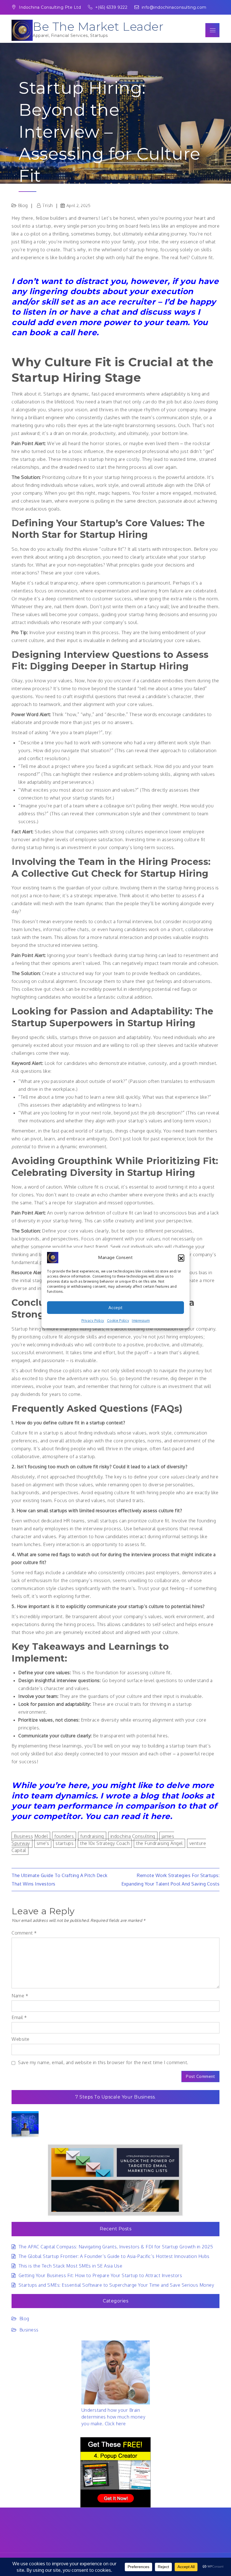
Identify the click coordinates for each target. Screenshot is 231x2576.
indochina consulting (133, 1836)
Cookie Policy (118, 1321)
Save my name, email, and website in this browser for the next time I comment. (103, 2062)
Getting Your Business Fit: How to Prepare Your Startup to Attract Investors (100, 2275)
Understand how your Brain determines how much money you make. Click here (114, 2417)
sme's (43, 1843)
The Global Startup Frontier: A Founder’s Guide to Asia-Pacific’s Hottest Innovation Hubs (114, 2256)
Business (29, 2330)
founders (64, 1836)
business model (31, 1836)
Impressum (141, 1321)
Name (20, 1996)
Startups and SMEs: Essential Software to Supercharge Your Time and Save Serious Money (116, 2285)
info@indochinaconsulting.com (174, 7)
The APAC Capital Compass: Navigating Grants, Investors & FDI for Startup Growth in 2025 (116, 2247)
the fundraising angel (159, 1843)
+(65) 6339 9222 (112, 7)
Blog (24, 2319)
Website (21, 2039)
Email (19, 2017)
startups (65, 1843)
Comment (24, 1933)
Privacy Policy (93, 1321)
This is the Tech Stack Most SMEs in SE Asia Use (70, 2266)
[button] (181, 1258)
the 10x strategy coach (105, 1843)
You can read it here (128, 1816)
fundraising (92, 1836)
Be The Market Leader (98, 26)
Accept (116, 1308)
